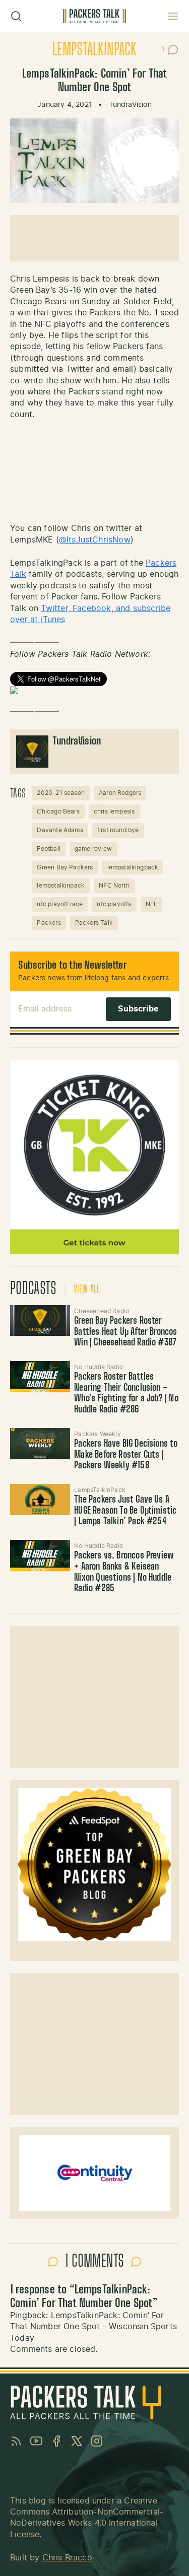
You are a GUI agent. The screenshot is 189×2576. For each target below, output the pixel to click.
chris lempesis (114, 811)
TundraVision (130, 105)
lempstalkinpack (61, 886)
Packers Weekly (98, 1434)
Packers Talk (94, 923)
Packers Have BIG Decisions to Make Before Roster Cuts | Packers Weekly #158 (126, 1455)
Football (48, 849)
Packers (49, 923)
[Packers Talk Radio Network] (94, 690)
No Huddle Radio (99, 1367)
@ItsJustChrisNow (95, 540)
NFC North (114, 886)
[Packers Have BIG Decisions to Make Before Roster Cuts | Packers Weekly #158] (40, 1444)
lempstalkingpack (133, 867)
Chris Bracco (67, 2558)
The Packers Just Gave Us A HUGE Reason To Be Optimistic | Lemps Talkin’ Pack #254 (125, 1511)
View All (87, 1290)
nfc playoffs (114, 904)
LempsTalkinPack (94, 50)
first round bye (118, 830)
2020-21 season (61, 793)
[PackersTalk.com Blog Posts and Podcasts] (94, 16)
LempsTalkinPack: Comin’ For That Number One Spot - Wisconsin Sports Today (93, 2327)
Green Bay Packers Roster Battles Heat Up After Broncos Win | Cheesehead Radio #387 (125, 1332)
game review (93, 849)
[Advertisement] (94, 238)
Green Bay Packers (65, 867)
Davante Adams (60, 830)
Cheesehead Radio (102, 1311)
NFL (152, 904)
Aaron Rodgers (120, 793)
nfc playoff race (60, 904)
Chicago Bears (58, 811)
